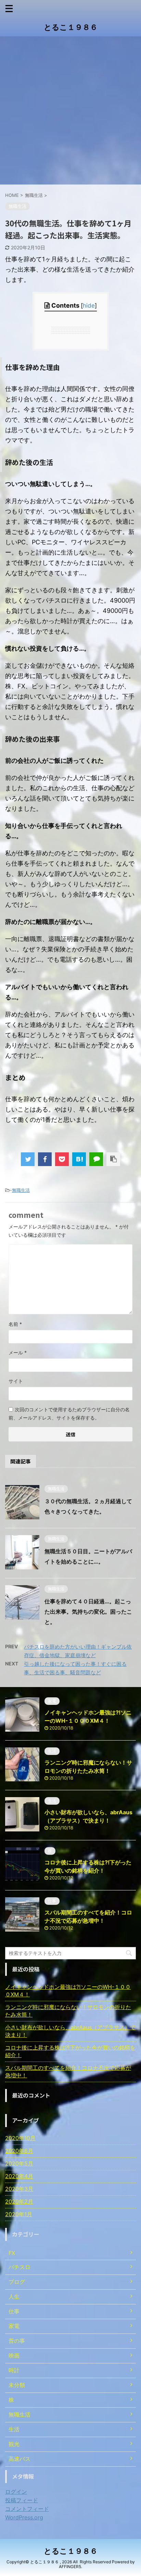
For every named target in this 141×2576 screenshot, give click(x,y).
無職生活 (21, 1190)
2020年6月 (19, 2151)
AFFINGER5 (70, 2567)
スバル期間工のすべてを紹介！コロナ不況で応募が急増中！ (68, 2072)
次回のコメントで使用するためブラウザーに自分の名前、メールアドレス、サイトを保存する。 (69, 1414)
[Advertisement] (70, 110)
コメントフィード (27, 2509)
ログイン (16, 2492)
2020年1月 (19, 2214)
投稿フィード (22, 2500)
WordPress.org (24, 2517)
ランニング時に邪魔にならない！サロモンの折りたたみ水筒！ (68, 2011)
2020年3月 (19, 2189)
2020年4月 (19, 2176)
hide (89, 305)
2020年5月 (19, 2163)
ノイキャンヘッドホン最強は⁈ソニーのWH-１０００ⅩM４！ (68, 1991)
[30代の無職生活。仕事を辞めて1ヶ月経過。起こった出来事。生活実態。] (79, 1159)
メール (18, 1352)
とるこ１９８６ (71, 27)
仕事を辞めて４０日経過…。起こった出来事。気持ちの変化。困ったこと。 (88, 1612)
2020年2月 (19, 2201)
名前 (15, 1324)
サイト (16, 1381)
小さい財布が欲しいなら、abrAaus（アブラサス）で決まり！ (70, 2031)
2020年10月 (20, 2138)
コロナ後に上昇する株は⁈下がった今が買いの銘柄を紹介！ (70, 2051)
